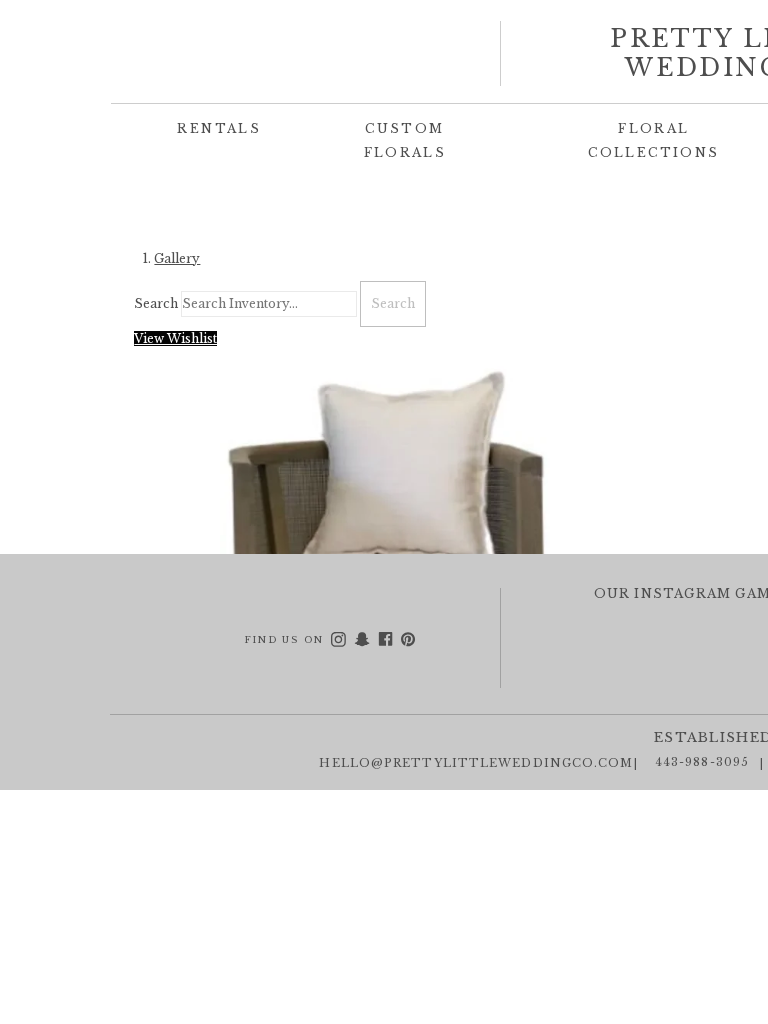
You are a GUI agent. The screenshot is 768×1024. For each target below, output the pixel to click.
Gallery (177, 258)
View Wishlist (175, 338)
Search (156, 303)
